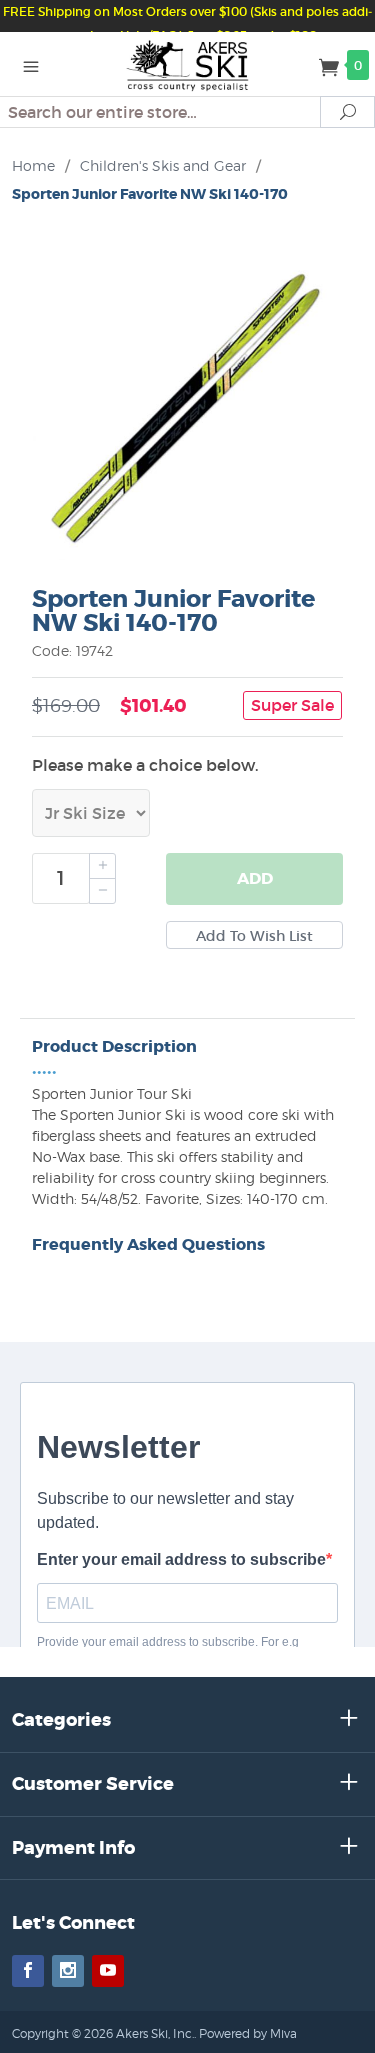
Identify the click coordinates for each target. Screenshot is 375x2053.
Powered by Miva (248, 2033)
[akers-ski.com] (187, 64)
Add (255, 878)
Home (33, 165)
